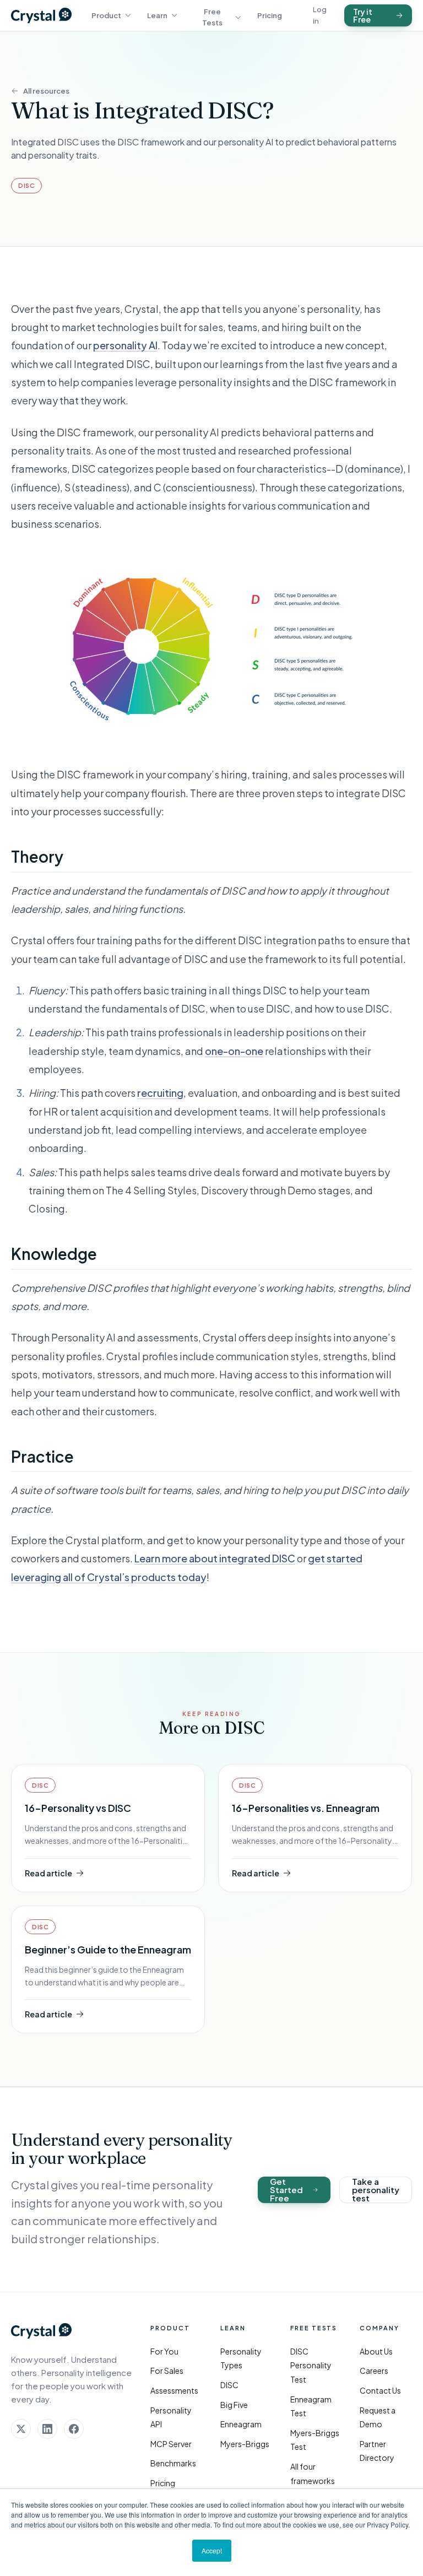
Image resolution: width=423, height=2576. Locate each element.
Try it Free (363, 15)
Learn (157, 15)
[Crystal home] (41, 15)
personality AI (125, 345)
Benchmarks (173, 2463)
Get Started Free (286, 2190)
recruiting (160, 1093)
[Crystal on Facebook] (74, 2429)
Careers (374, 2371)
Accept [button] (212, 2550)
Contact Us (380, 2390)
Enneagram (241, 2424)
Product (106, 15)
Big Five (234, 2405)
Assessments (174, 2390)
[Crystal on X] (21, 2429)
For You (164, 2351)
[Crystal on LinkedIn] (47, 2429)
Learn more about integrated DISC (215, 1558)
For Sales (167, 2371)
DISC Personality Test (311, 2365)
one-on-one (234, 1051)
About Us (376, 2351)
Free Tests (212, 17)
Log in (320, 15)
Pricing (270, 15)
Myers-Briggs (245, 2444)
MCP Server (171, 2444)
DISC (229, 2385)
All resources (46, 91)
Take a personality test (376, 2190)
